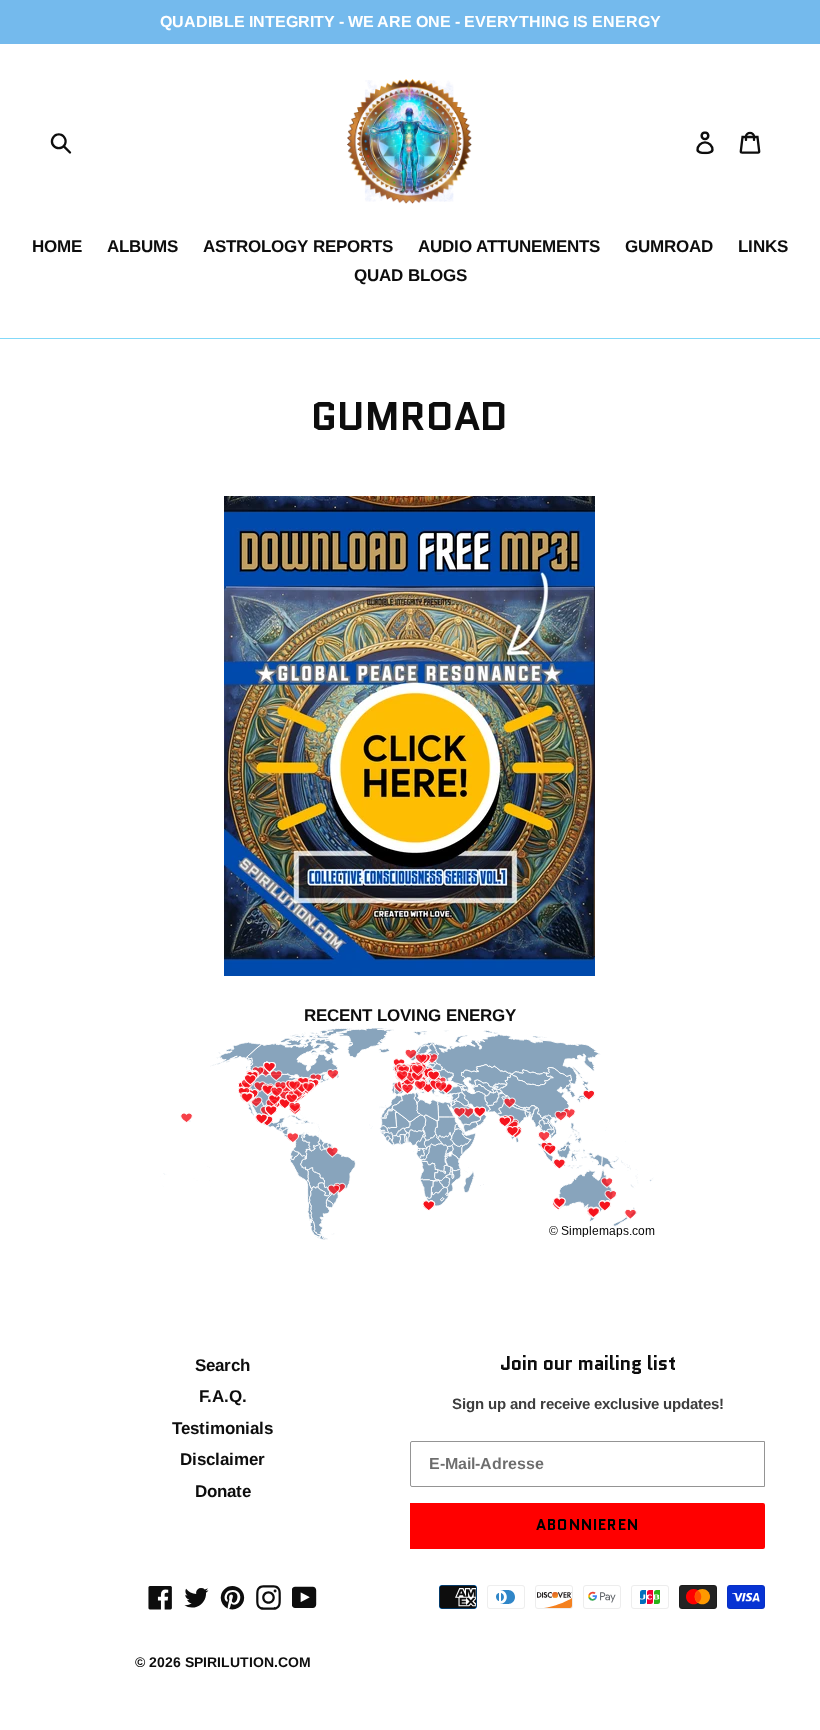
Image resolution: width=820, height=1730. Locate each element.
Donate (223, 1491)
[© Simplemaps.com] (410, 1136)
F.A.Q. (223, 1396)
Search (222, 1365)
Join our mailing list (588, 1364)
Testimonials (222, 1428)
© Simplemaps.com (602, 1231)
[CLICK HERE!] (410, 736)
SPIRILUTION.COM (248, 1662)
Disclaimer (222, 1459)
